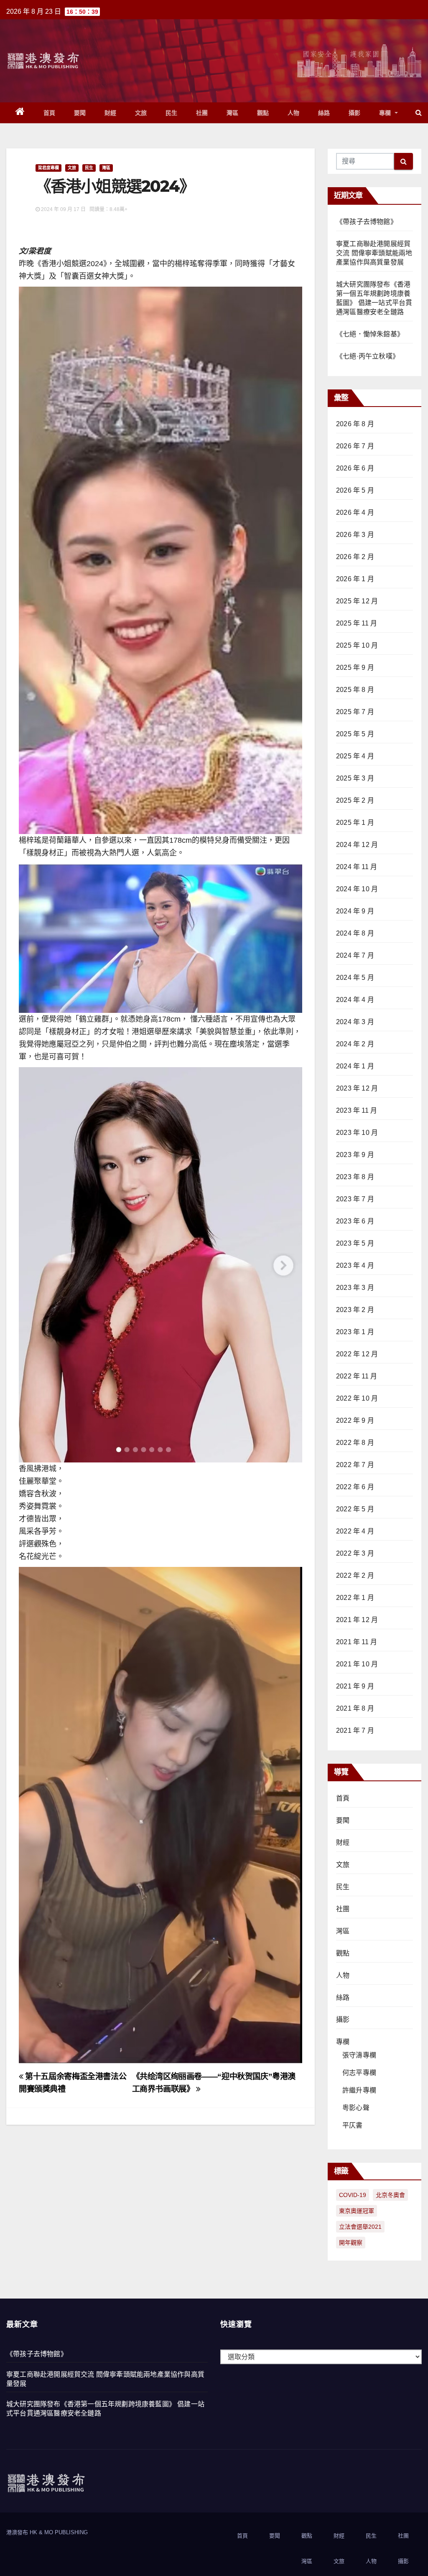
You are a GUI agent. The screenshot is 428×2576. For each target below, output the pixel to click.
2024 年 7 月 (355, 955)
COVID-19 (353, 2195)
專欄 (386, 113)
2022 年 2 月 (355, 1575)
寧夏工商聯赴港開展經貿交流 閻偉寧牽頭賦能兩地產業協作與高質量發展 (374, 253)
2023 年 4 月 (355, 1265)
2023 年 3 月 (355, 1288)
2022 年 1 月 (355, 1598)
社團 (202, 113)
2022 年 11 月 (357, 1376)
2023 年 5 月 (355, 1243)
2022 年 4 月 (355, 1531)
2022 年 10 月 (357, 1398)
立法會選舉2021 (360, 2227)
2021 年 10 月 (357, 1664)
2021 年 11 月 (357, 1642)
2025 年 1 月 (355, 823)
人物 (294, 113)
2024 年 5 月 (355, 978)
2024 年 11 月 (357, 867)
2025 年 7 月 (355, 712)
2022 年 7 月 (355, 1465)
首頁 (50, 113)
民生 (172, 113)
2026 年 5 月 (355, 490)
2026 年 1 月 (355, 579)
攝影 (355, 113)
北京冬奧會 (390, 2195)
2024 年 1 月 (355, 1066)
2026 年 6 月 (355, 468)
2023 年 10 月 (357, 1133)
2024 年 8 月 (355, 933)
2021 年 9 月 (355, 1686)
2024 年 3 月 (355, 1022)
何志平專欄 (359, 2073)
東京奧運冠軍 (357, 2211)
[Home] (20, 113)
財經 (111, 113)
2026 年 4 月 (355, 512)
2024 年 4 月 (355, 1000)
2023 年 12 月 (357, 1088)
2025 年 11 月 (357, 623)
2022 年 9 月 (355, 1420)
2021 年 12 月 (357, 1620)
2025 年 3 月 (355, 778)
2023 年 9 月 (355, 1155)
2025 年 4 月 (355, 756)
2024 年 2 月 (355, 1044)
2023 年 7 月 (355, 1199)
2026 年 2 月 (355, 557)
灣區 (233, 113)
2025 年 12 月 (357, 601)
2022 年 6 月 (355, 1487)
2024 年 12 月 (357, 845)
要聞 (80, 113)
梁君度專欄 (48, 168)
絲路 (324, 113)
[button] (419, 113)
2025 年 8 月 (355, 690)
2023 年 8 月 (355, 1177)
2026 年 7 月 (355, 446)
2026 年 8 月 (355, 424)
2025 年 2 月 (355, 800)
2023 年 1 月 (355, 1332)
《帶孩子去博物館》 (367, 222)
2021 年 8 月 (355, 1708)
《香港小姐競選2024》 (115, 186)
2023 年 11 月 (357, 1110)
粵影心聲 (356, 2108)
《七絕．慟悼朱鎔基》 (370, 334)
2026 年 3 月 (355, 535)
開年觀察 (351, 2243)
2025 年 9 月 (355, 668)
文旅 (141, 113)
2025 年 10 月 (357, 645)
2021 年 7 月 (355, 1730)
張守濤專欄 (359, 2055)
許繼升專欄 (359, 2090)
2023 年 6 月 (355, 1221)
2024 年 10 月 (357, 889)
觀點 (263, 113)
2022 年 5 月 (355, 1509)
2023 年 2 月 (355, 1310)
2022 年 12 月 (357, 1354)
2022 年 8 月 (355, 1443)
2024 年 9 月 (355, 911)
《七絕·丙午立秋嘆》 (368, 356)
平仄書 (353, 2125)
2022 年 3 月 (355, 1553)
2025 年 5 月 (355, 734)
